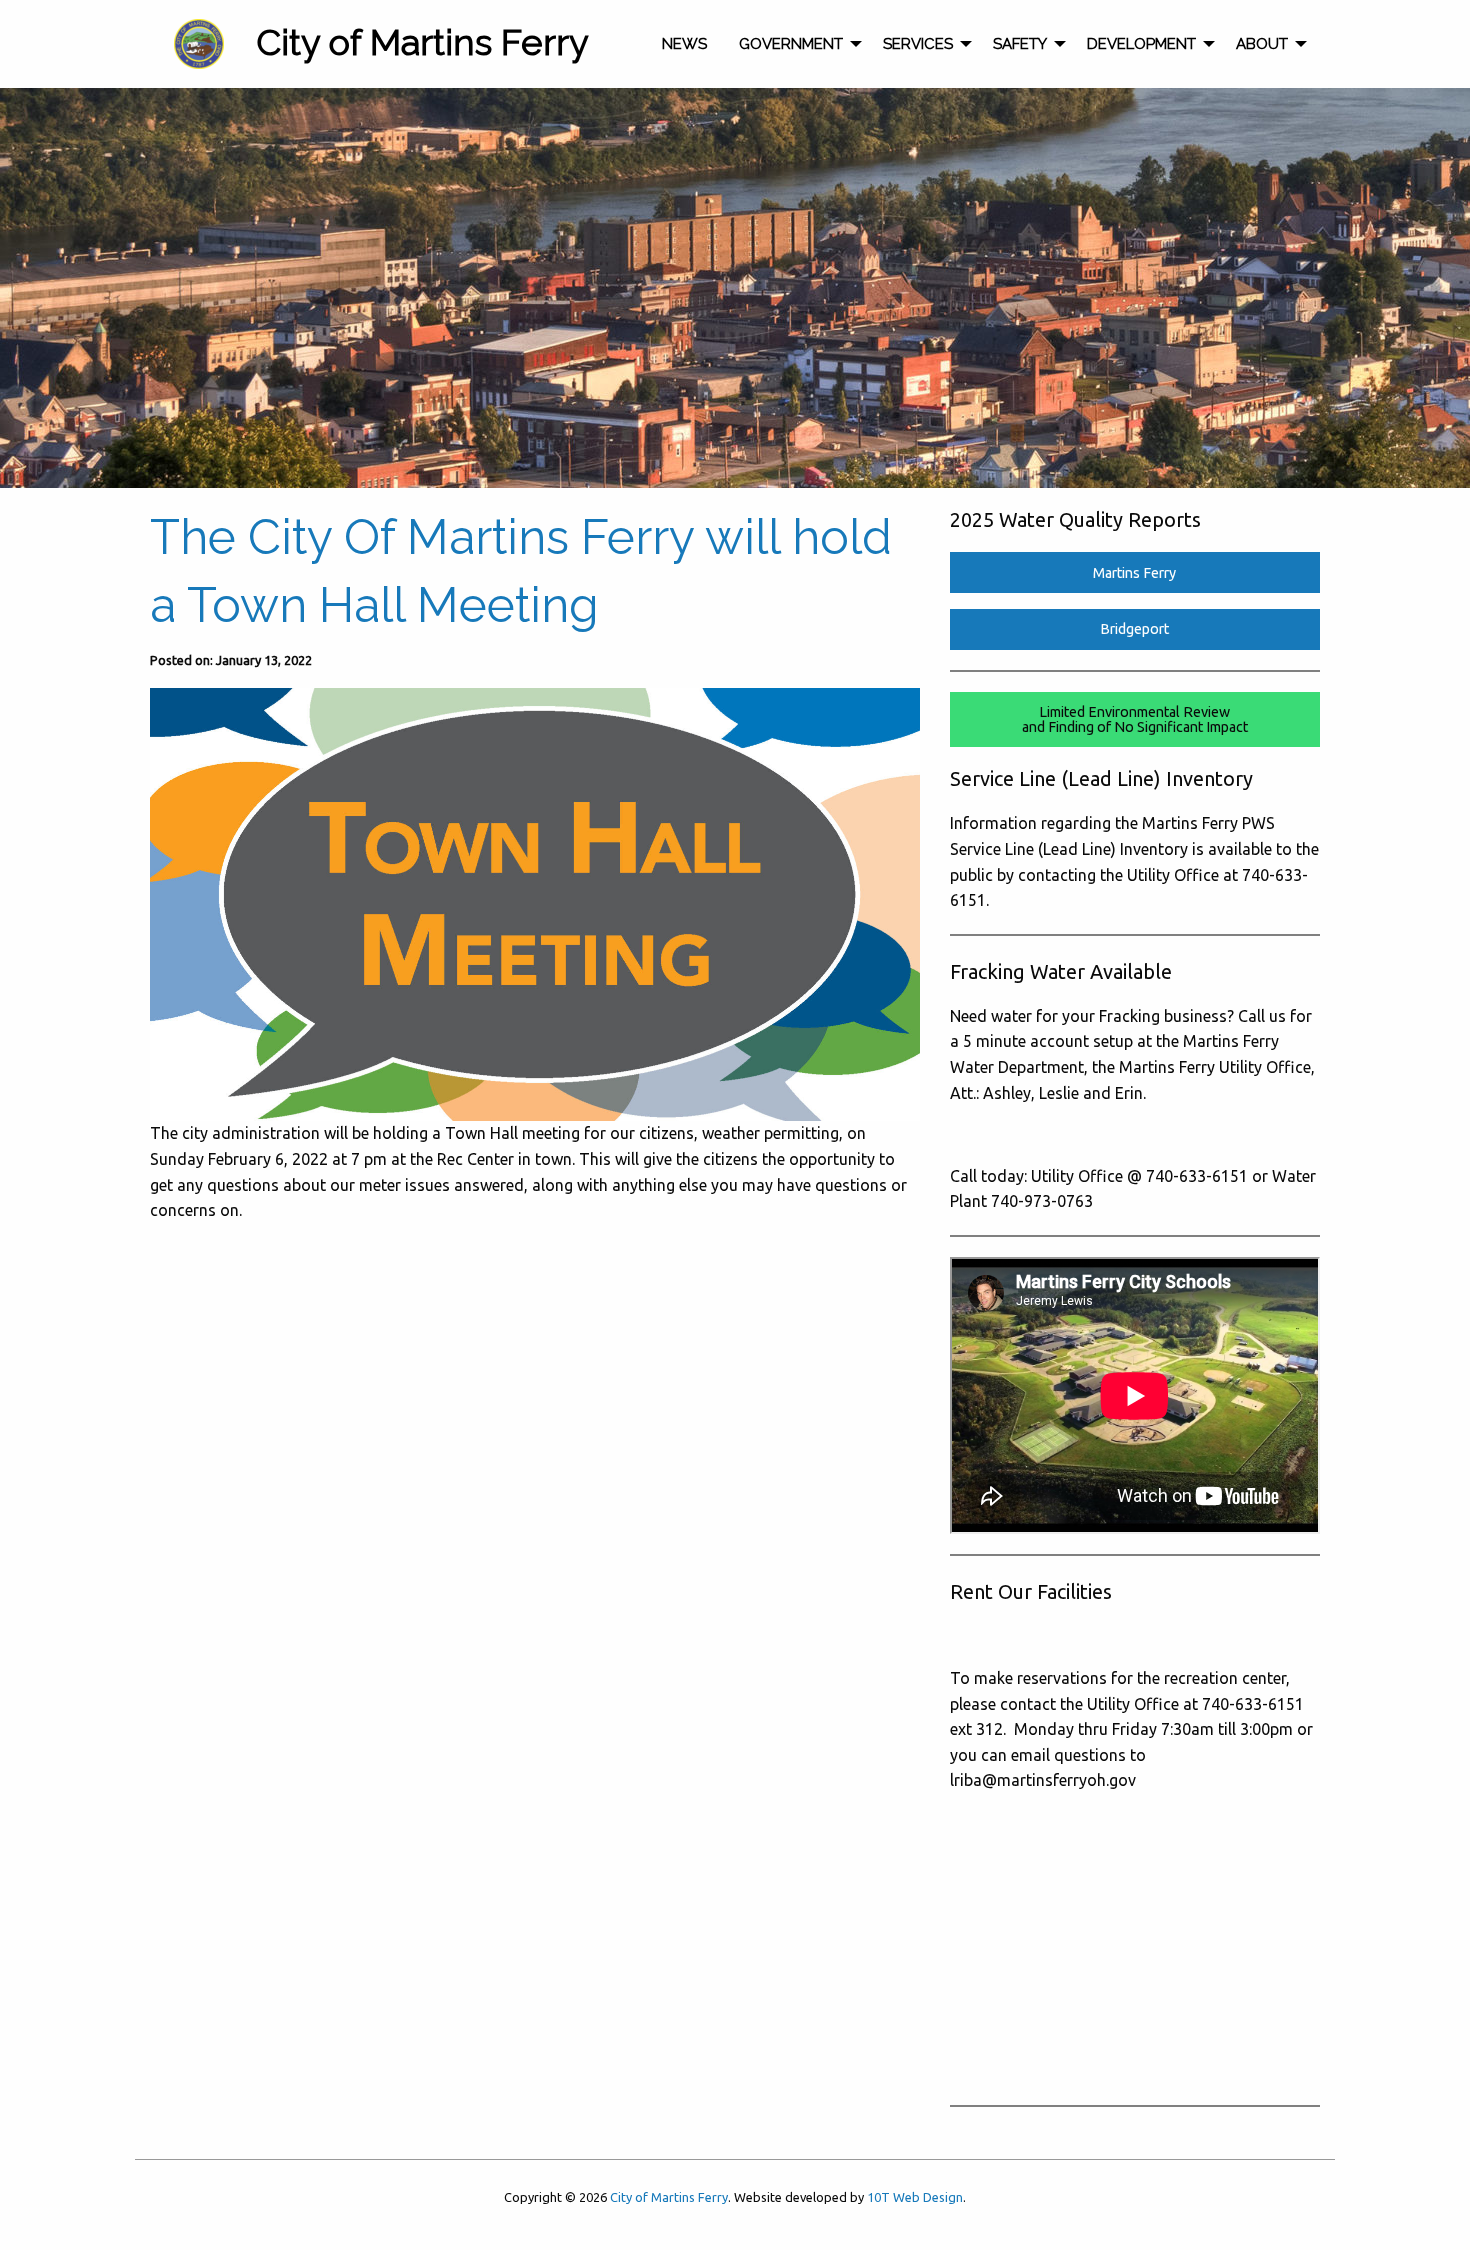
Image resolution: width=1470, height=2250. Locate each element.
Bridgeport (1134, 629)
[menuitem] (199, 44)
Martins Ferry (1134, 573)
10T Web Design (915, 2197)
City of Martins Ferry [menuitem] (422, 42)
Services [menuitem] (918, 44)
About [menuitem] (1262, 44)
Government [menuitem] (791, 44)
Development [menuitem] (1141, 44)
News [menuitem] (684, 44)
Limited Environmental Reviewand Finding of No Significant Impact (1135, 719)
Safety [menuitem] (1020, 44)
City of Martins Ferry (669, 2197)
